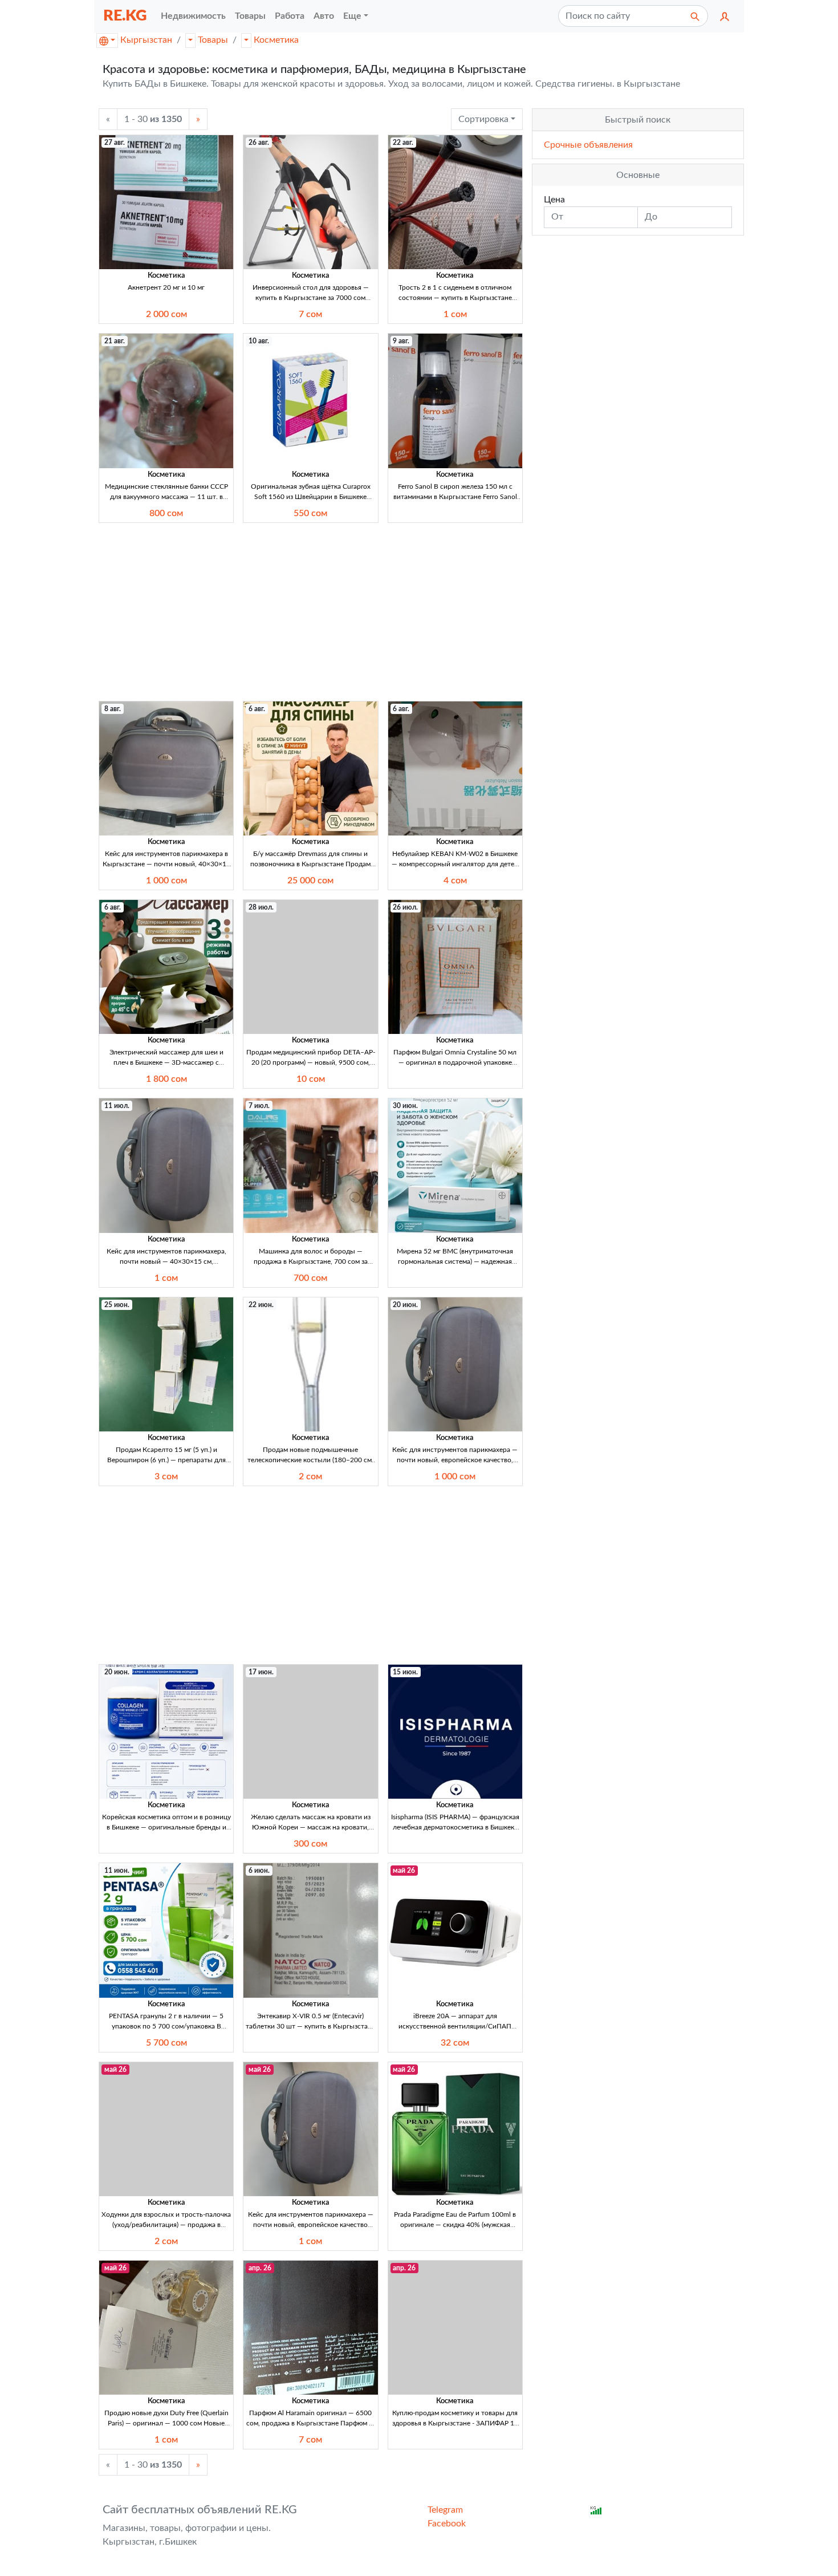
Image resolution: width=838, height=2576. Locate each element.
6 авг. (257, 709)
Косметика (276, 40)
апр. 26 (260, 2268)
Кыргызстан (146, 40)
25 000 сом (310, 881)
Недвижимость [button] (193, 16)
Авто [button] (324, 16)
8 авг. (113, 709)
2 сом (310, 1476)
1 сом (455, 314)
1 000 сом (166, 881)
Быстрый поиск (638, 120)
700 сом (310, 1278)
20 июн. (405, 1305)
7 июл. (259, 1106)
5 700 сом (166, 2043)
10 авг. (259, 341)
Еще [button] (352, 16)
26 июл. (405, 907)
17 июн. (261, 1672)
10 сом (311, 1079)
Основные (638, 175)
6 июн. (259, 1871)
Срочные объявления (588, 145)
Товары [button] (250, 16)
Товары (213, 40)
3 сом (166, 1476)
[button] (725, 16)
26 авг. (259, 143)
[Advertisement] (311, 612)
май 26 (404, 1871)
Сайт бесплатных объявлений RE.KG (200, 2510)
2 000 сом (166, 314)
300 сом (310, 1844)
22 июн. (261, 1305)
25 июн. (117, 1305)
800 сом (166, 513)
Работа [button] (290, 16)
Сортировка (483, 119)
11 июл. (117, 1106)
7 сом (310, 314)
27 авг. (115, 143)
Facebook (447, 2524)
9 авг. (401, 341)
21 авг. (115, 341)
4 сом (455, 881)
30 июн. (405, 1106)
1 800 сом (166, 1079)
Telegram (445, 2510)
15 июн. (405, 1672)
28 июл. (261, 907)
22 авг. (403, 143)
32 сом (455, 2043)
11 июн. (117, 1871)
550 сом (310, 513)
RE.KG (125, 16)
